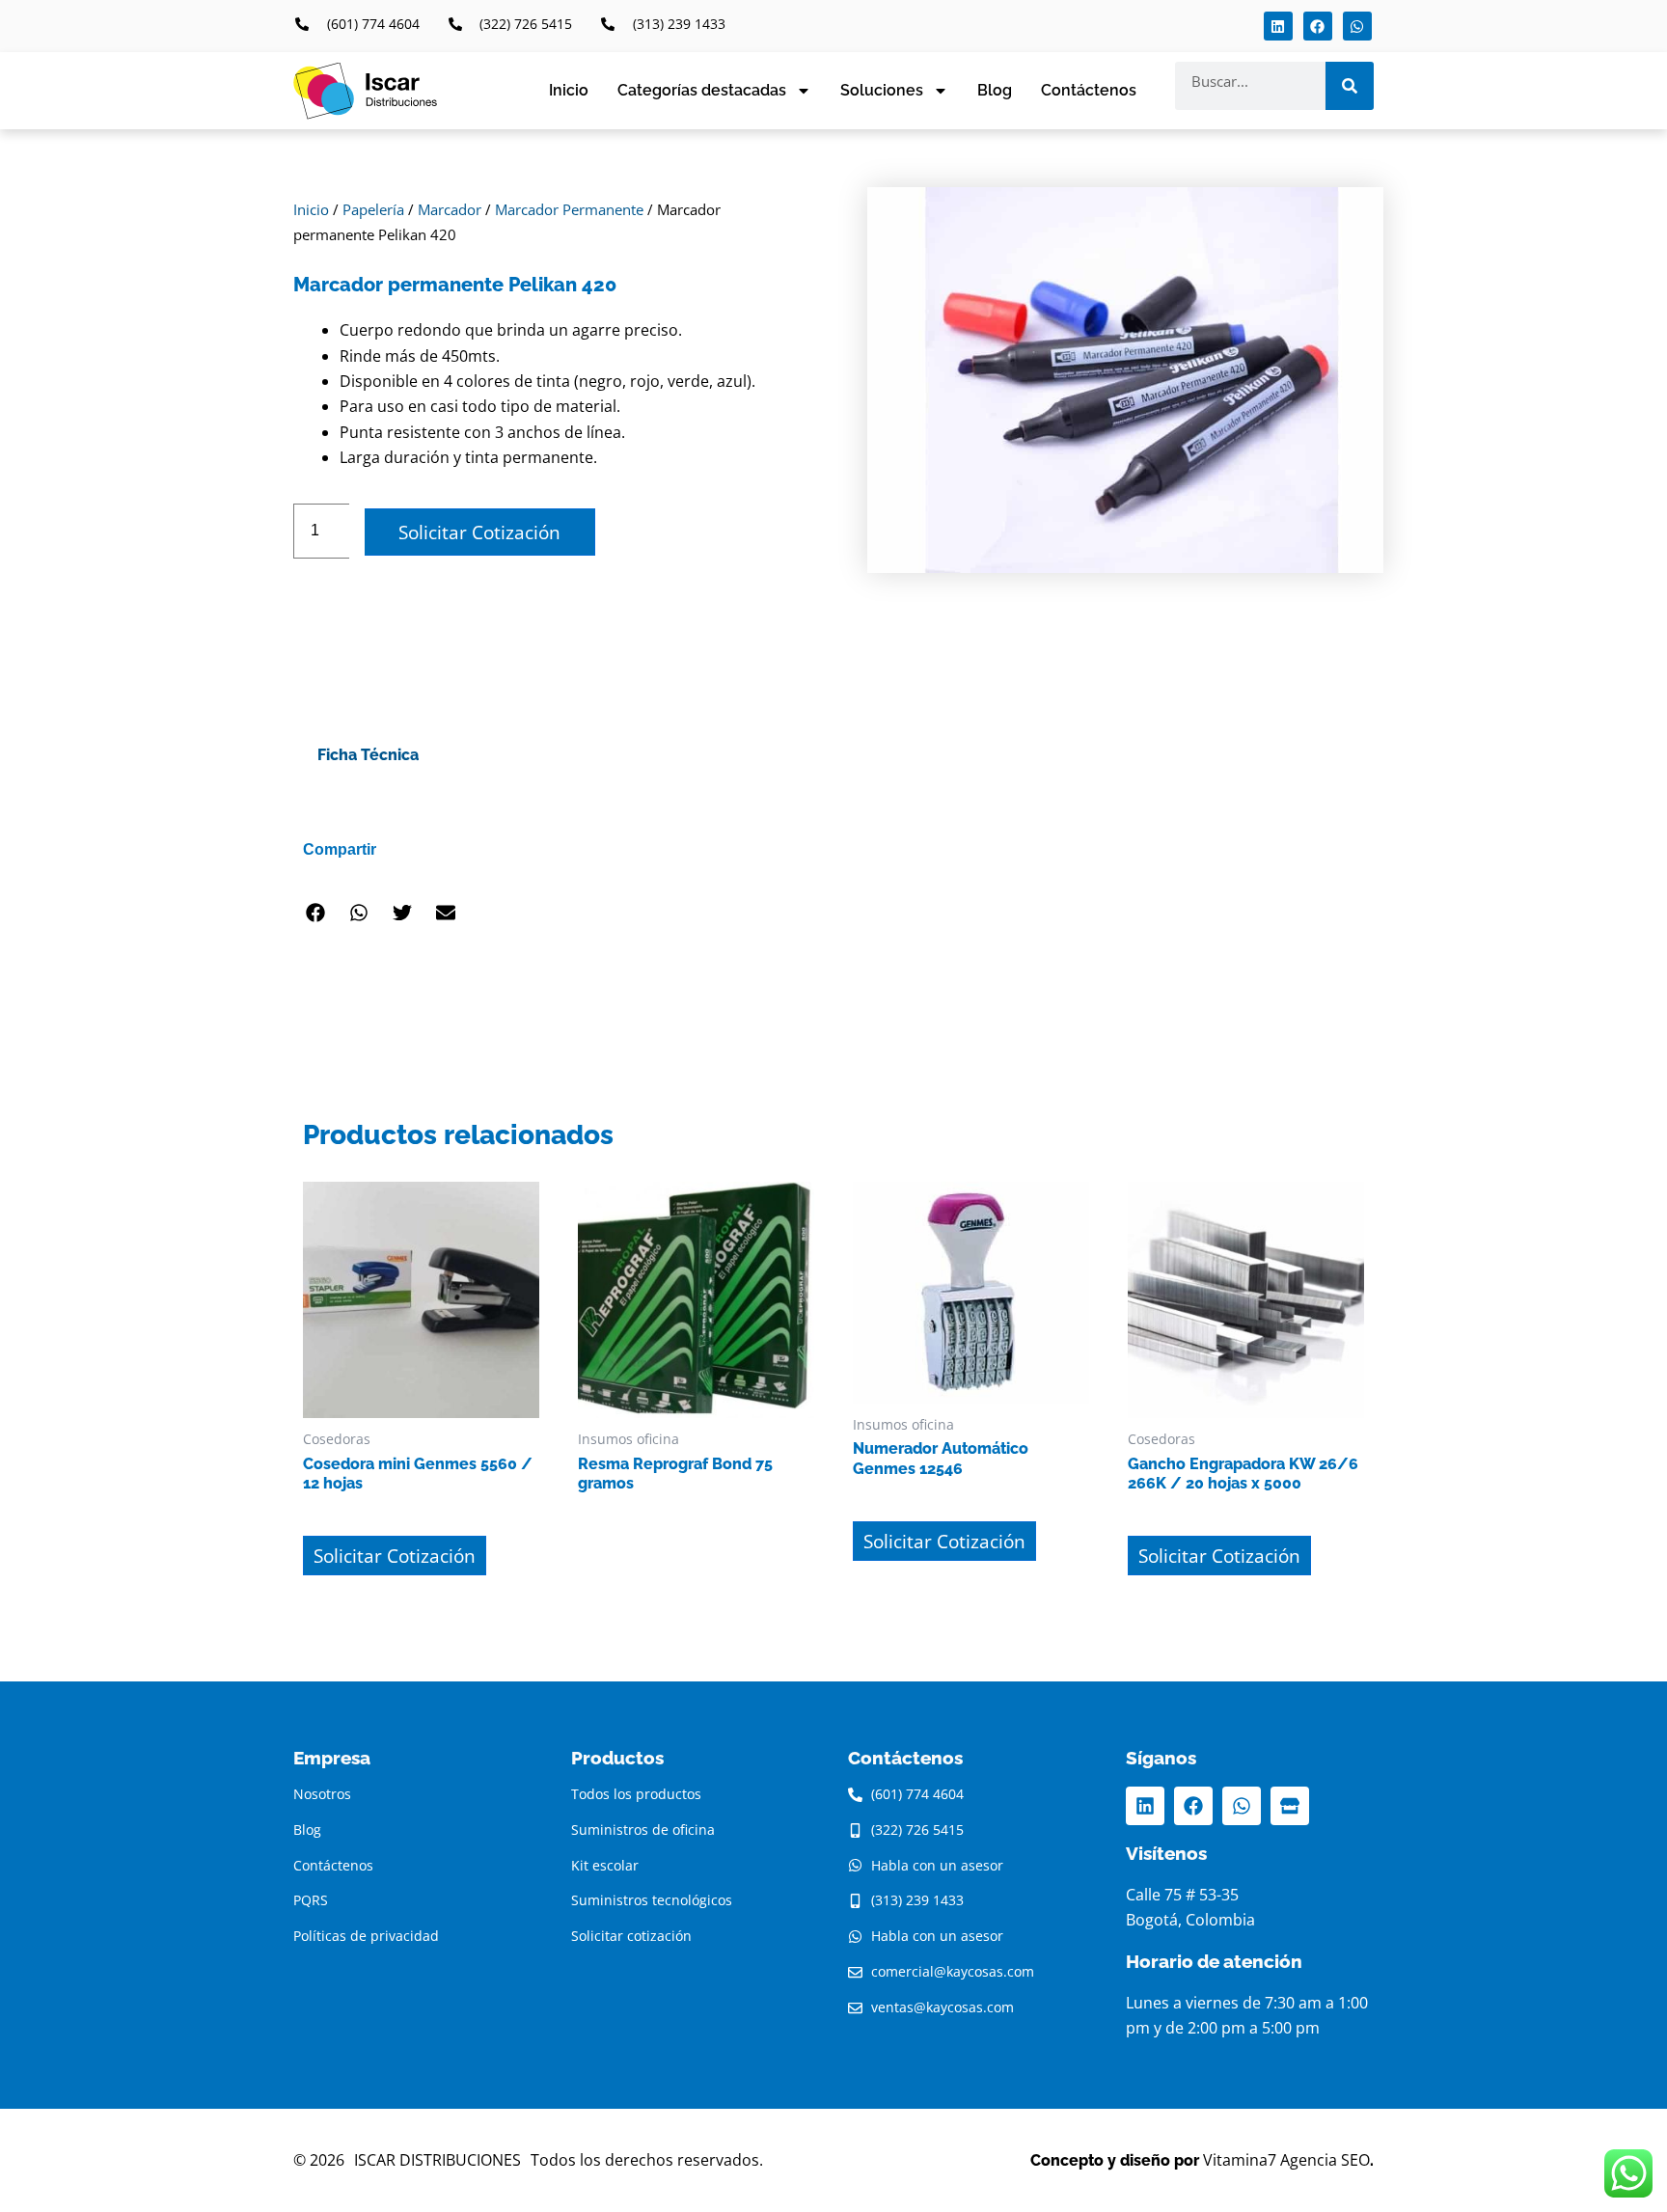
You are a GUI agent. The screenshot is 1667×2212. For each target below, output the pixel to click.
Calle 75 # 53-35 (1182, 1895)
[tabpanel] (833, 802)
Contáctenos (1089, 90)
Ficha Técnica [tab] (368, 755)
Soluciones (882, 90)
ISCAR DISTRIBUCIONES (437, 2160)
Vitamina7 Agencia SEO (1286, 2160)
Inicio (569, 90)
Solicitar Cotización (479, 532)
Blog (995, 90)
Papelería (373, 209)
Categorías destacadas (702, 90)
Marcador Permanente (569, 209)
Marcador (450, 209)
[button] (315, 912)
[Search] (1350, 86)
